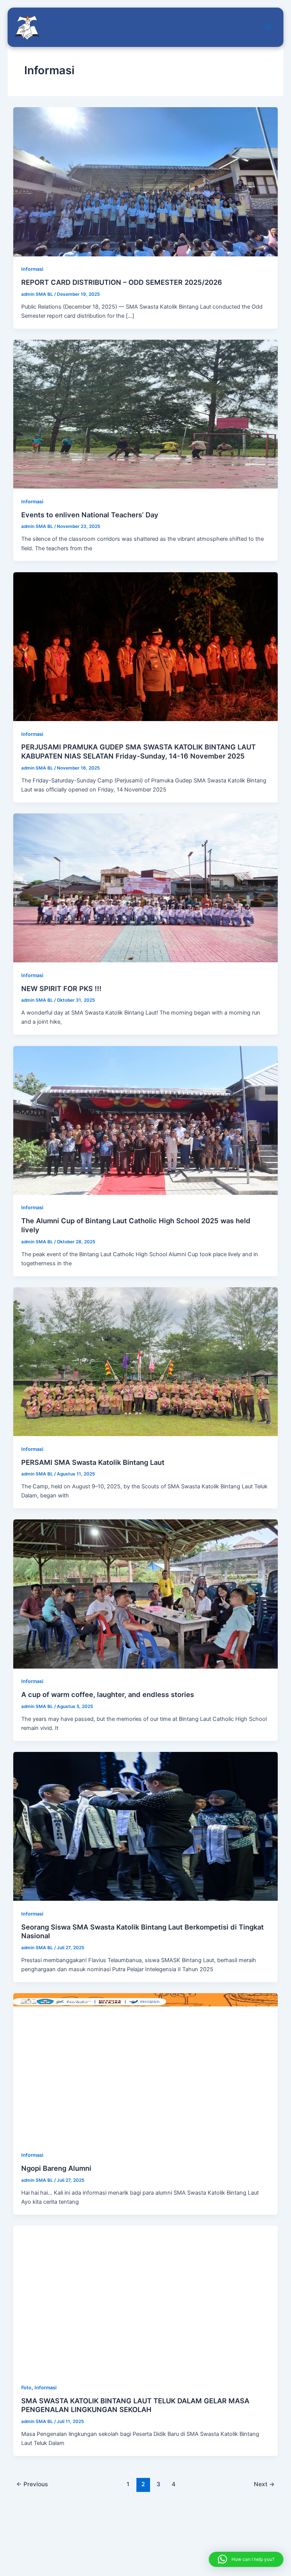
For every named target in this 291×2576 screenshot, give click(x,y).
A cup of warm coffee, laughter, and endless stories (108, 1694)
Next (264, 2484)
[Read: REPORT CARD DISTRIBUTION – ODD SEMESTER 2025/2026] (146, 181)
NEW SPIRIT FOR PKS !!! (61, 988)
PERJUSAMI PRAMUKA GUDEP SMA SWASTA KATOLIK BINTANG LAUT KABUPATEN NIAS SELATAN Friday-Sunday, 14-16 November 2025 (138, 751)
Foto (26, 2388)
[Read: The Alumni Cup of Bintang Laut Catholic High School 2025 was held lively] (146, 1120)
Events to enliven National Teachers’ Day (90, 515)
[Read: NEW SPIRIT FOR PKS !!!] (146, 887)
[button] (246, 2559)
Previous (32, 2484)
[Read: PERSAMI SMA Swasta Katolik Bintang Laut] (146, 1361)
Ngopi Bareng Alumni (56, 2168)
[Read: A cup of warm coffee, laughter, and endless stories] (146, 1594)
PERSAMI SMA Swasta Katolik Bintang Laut (93, 1462)
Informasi (32, 269)
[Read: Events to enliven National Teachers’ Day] (146, 414)
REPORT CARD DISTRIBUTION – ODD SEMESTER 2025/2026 (122, 282)
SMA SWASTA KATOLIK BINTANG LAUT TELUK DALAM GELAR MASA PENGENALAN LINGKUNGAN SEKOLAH (135, 2405)
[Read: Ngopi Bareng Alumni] (146, 2067)
